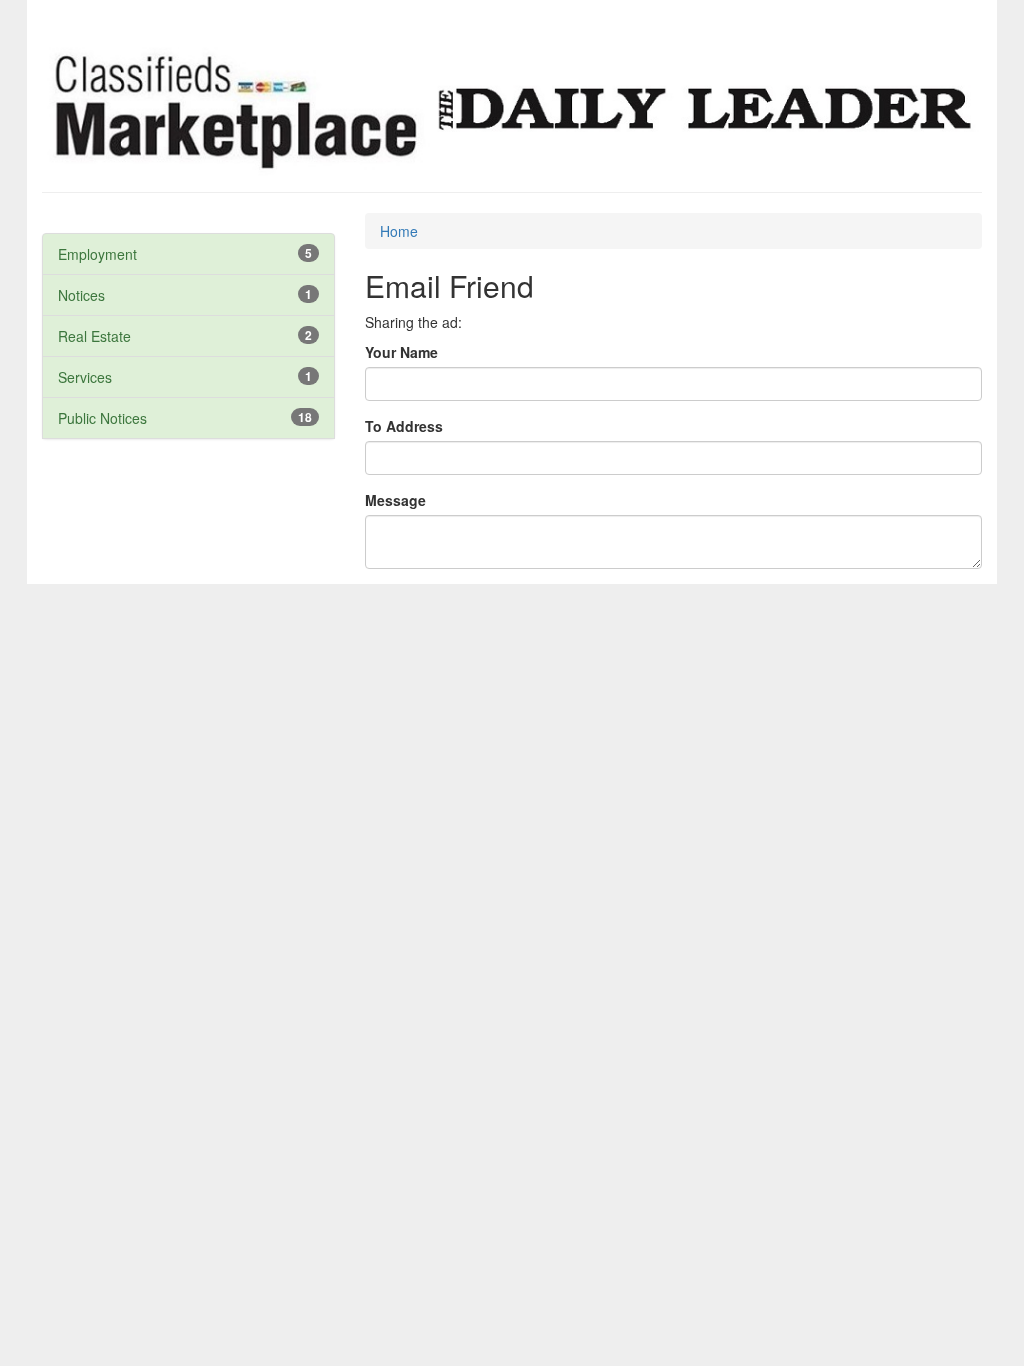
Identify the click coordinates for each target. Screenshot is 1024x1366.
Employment (97, 254)
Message (395, 500)
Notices (81, 295)
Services (85, 377)
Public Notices (102, 418)
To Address (404, 426)
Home (399, 231)
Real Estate (94, 336)
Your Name (401, 352)
